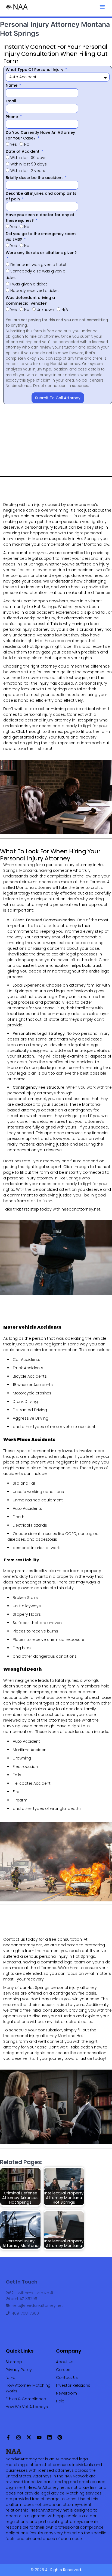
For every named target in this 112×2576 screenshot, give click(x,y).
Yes (14, 144)
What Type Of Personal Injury (35, 70)
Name (12, 85)
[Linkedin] (49, 2437)
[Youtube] (39, 2437)
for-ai (11, 2377)
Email (11, 101)
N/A (65, 310)
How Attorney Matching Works (28, 2388)
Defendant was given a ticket (38, 265)
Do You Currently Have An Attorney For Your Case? (40, 135)
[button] (102, 7)
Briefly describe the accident (35, 178)
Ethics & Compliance (26, 2399)
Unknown (45, 310)
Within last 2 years (28, 171)
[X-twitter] (29, 2437)
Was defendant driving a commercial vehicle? (30, 300)
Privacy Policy (19, 2370)
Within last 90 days (29, 164)
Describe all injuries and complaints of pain (41, 196)
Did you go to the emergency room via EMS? (41, 237)
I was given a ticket (29, 284)
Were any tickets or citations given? (41, 253)
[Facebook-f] (8, 2437)
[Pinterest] (60, 2437)
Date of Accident (23, 151)
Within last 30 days (28, 158)
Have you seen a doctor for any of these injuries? (40, 218)
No (27, 144)
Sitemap (14, 2362)
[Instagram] (18, 2437)
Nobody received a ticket (35, 291)
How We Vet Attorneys (27, 2407)
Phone (12, 117)
